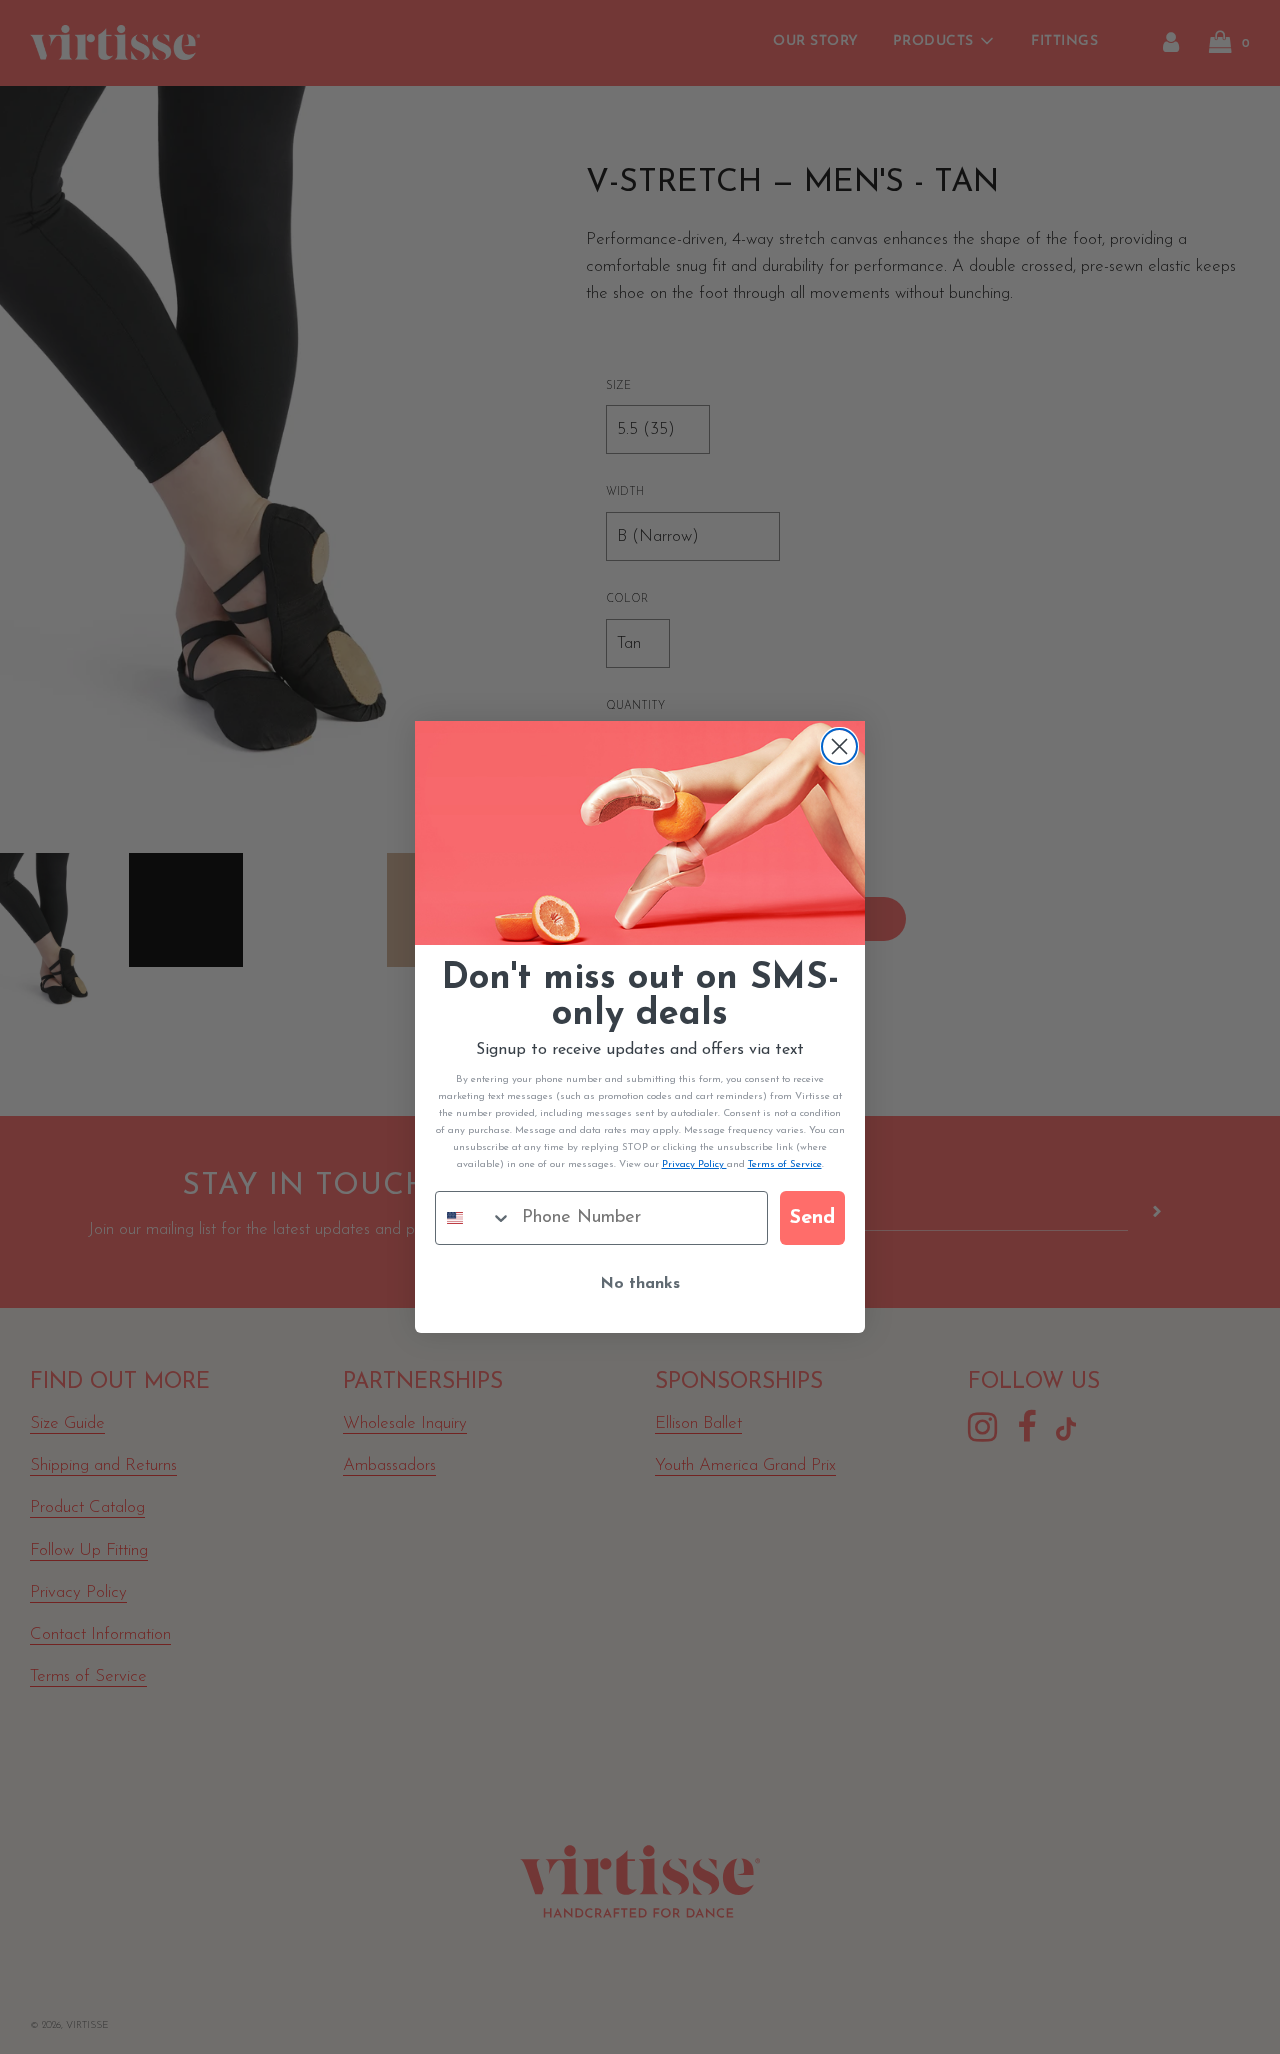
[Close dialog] (839, 746)
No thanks (640, 1284)
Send (812, 1218)
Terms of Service (785, 1164)
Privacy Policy (694, 1164)
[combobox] (474, 1218)
